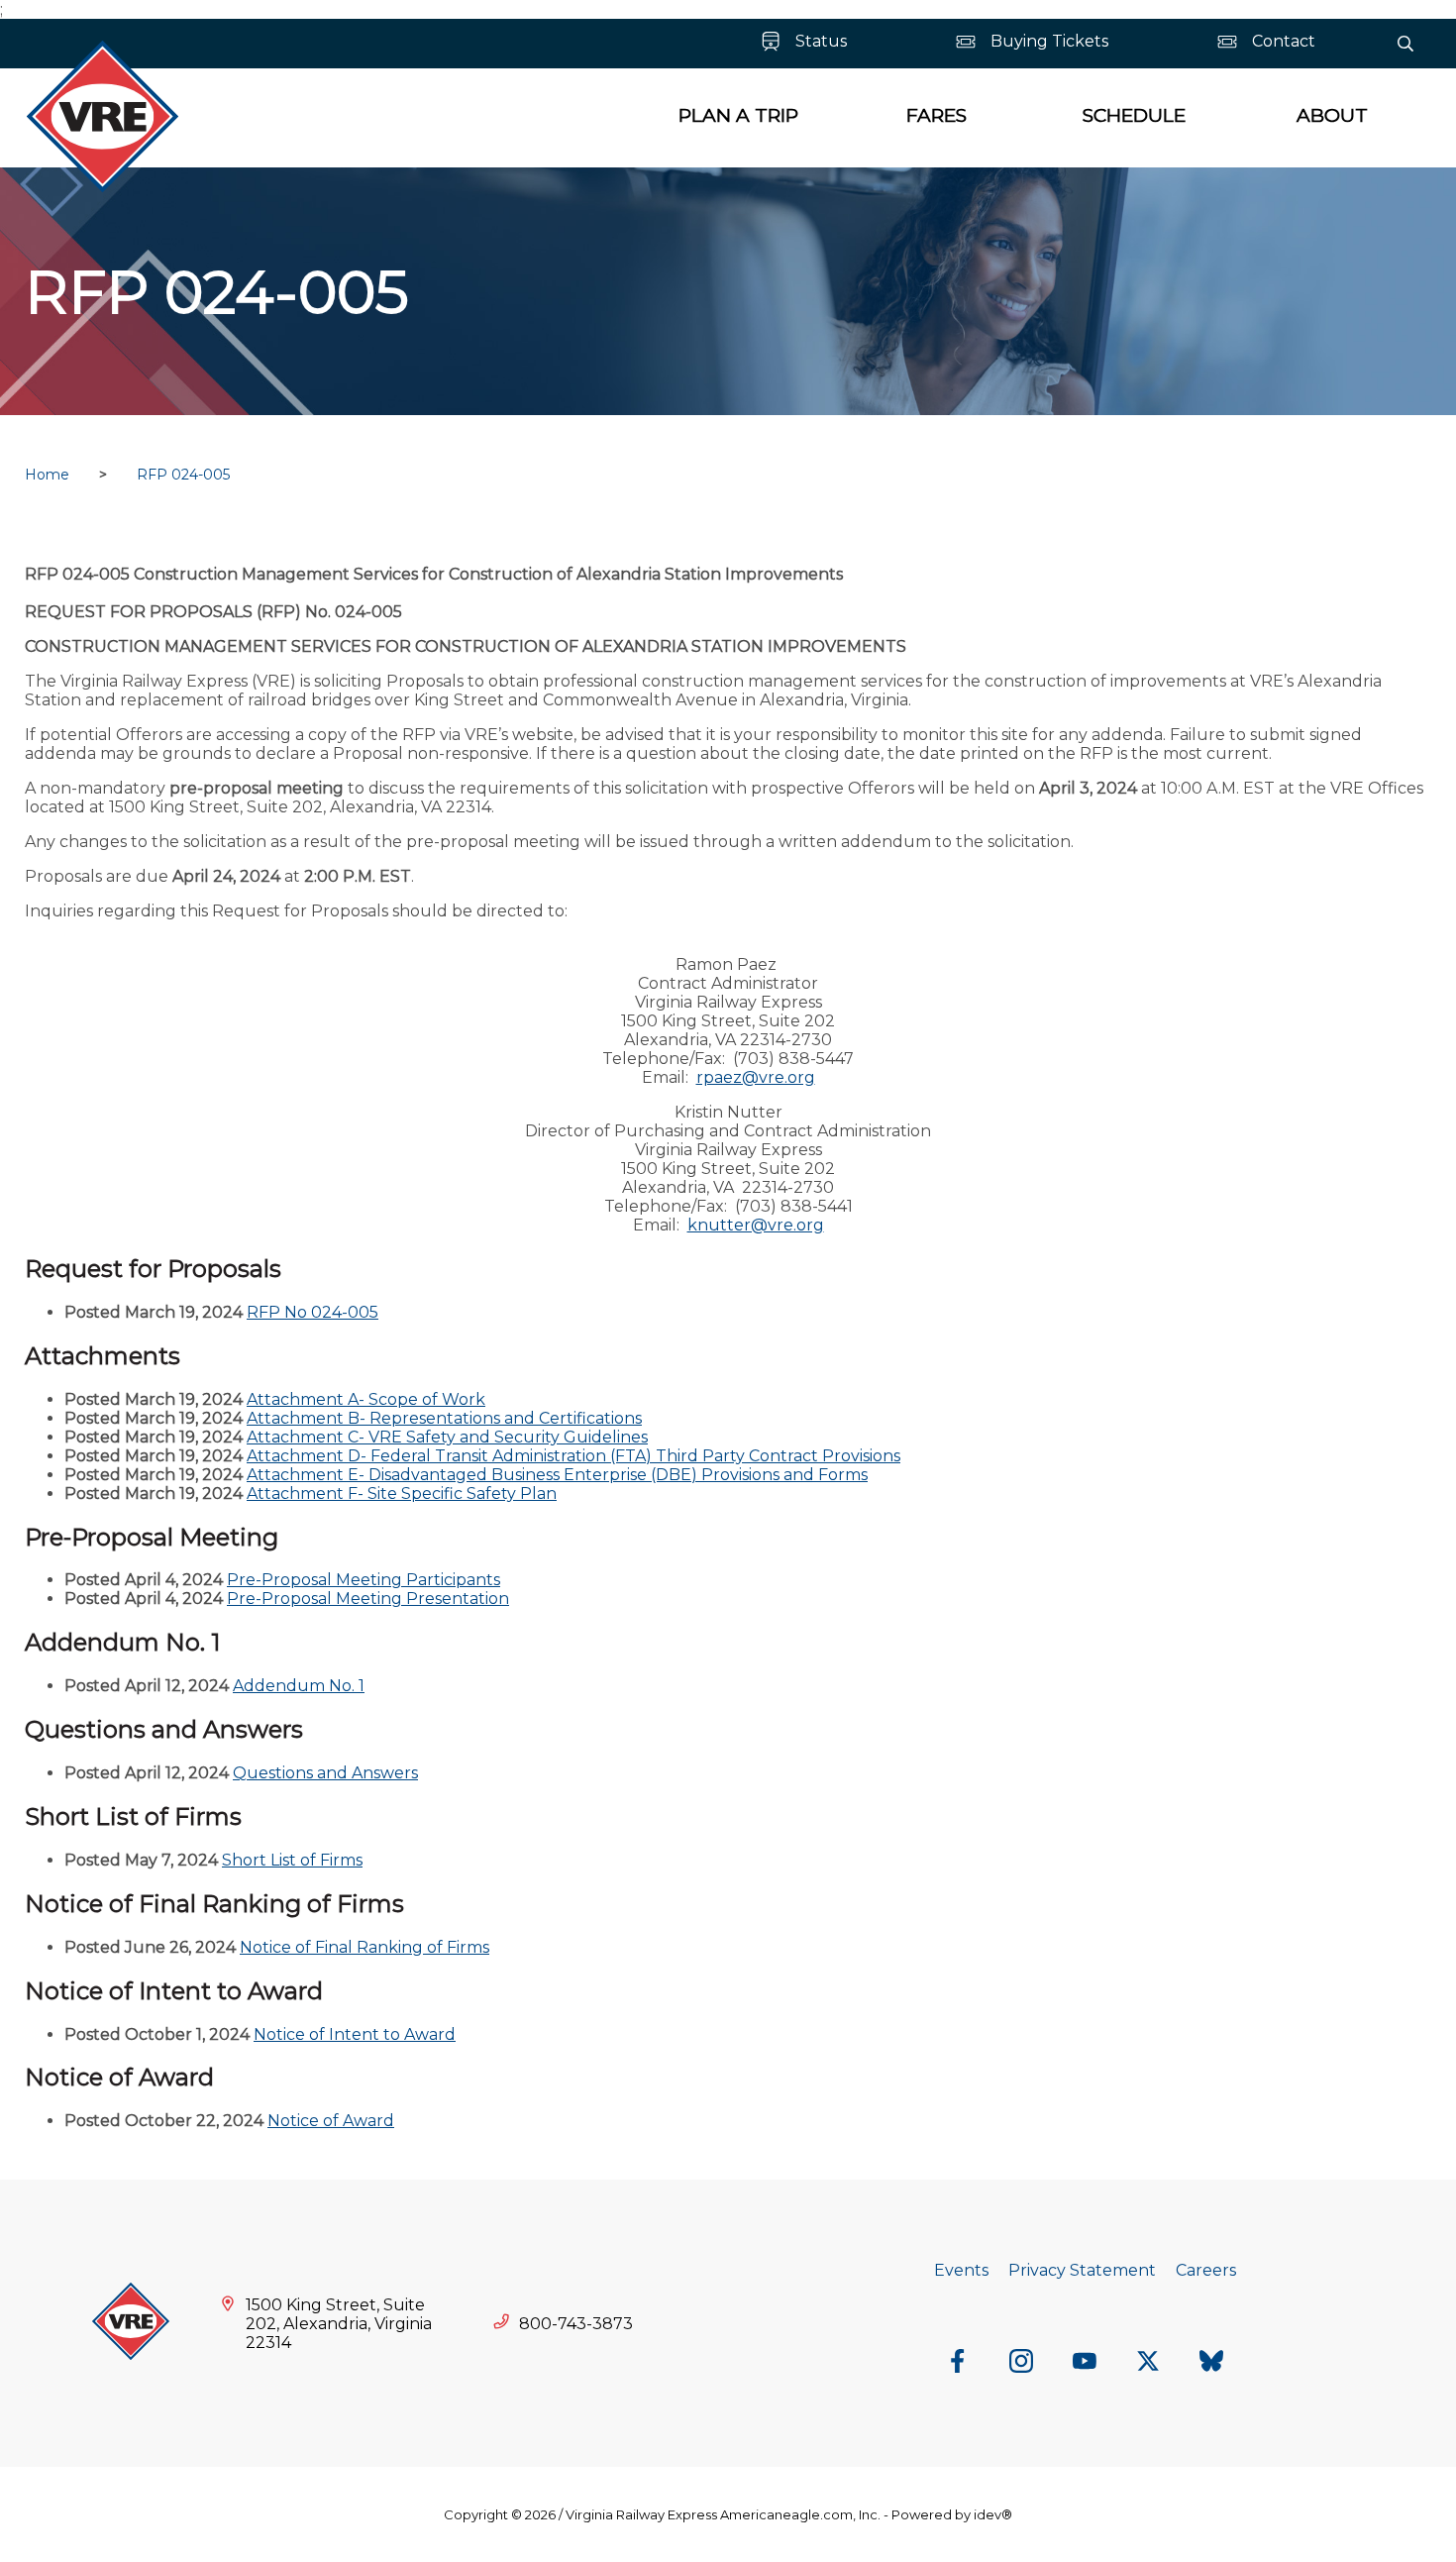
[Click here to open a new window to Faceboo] (958, 2363)
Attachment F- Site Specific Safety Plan (402, 1494)
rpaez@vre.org (756, 1077)
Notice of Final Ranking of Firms (364, 1947)
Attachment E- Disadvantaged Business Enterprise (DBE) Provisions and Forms (557, 1475)
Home (47, 475)
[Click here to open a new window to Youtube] (1085, 2363)
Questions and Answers (325, 1773)
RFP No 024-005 (312, 1312)
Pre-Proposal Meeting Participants (364, 1580)
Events (961, 2270)
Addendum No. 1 (299, 1686)
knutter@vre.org (756, 1225)
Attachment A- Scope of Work (366, 1399)
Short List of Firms (292, 1860)
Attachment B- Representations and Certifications (444, 1418)
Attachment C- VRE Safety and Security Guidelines (447, 1437)
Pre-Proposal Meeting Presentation (368, 1599)
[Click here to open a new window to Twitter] (1148, 2363)
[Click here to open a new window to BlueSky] (1211, 2363)
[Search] (1405, 44)
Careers (1206, 2270)
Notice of (289, 2034)
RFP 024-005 (183, 475)
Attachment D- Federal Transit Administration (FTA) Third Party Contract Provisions (573, 1456)
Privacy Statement (1082, 2270)
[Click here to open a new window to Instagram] (1021, 2363)
